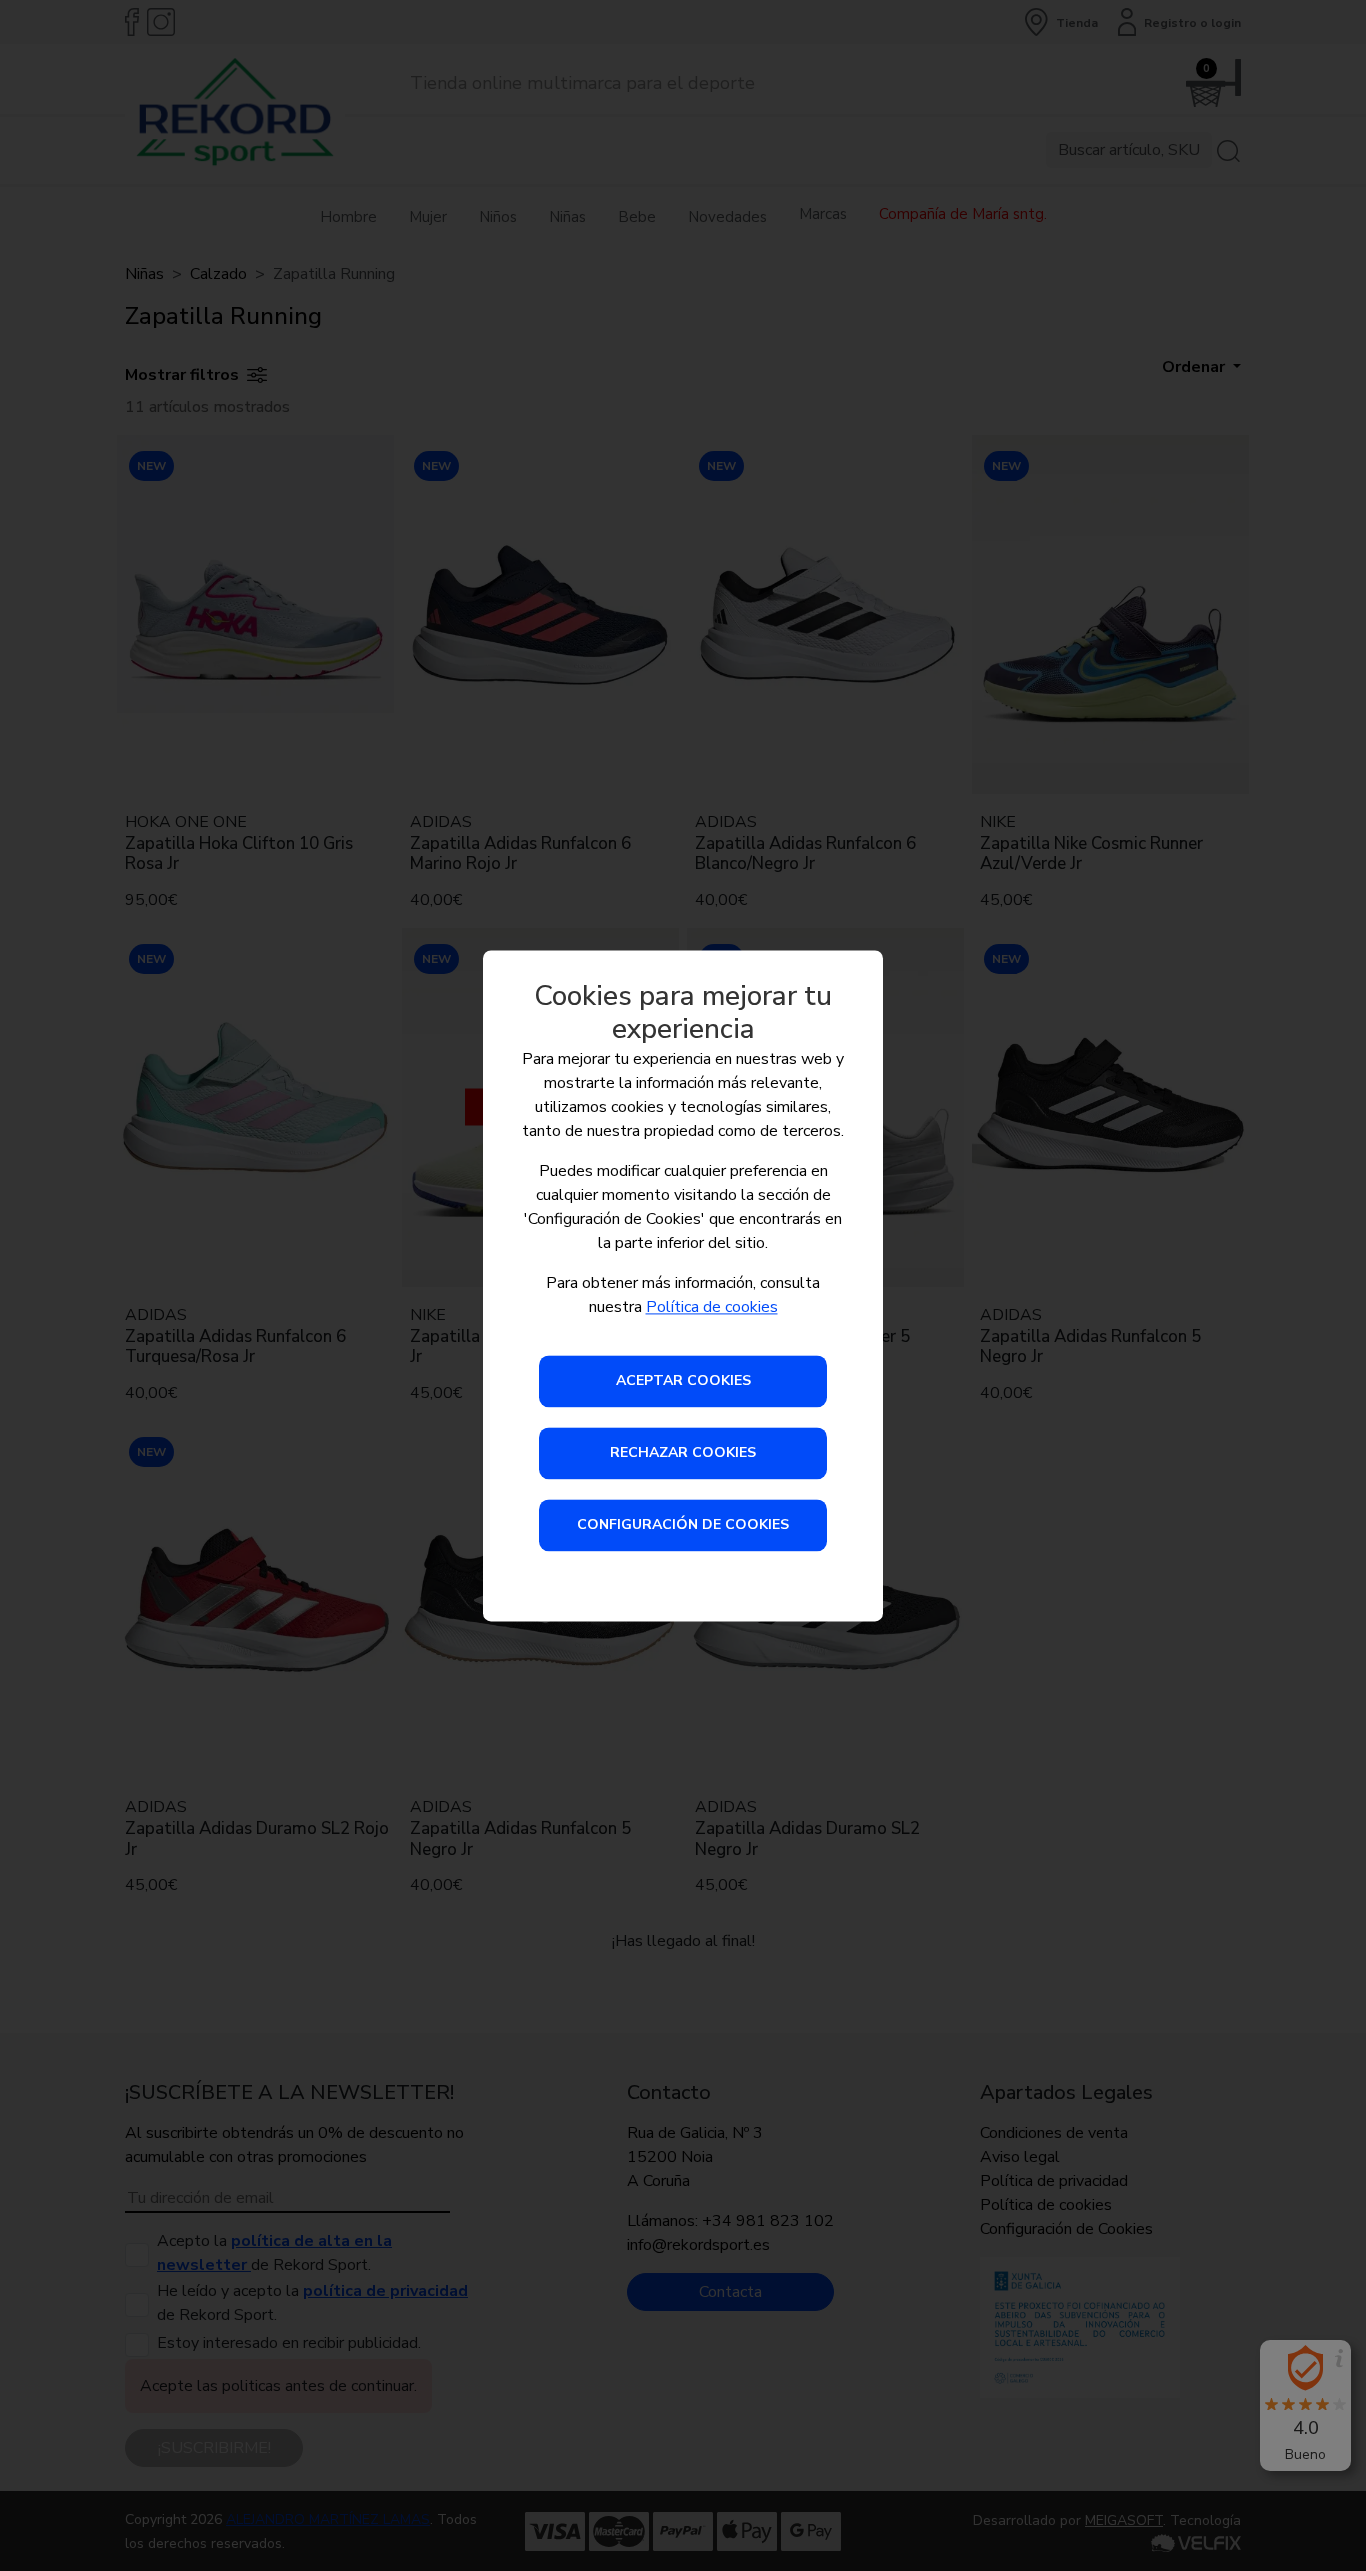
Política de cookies (712, 1307)
